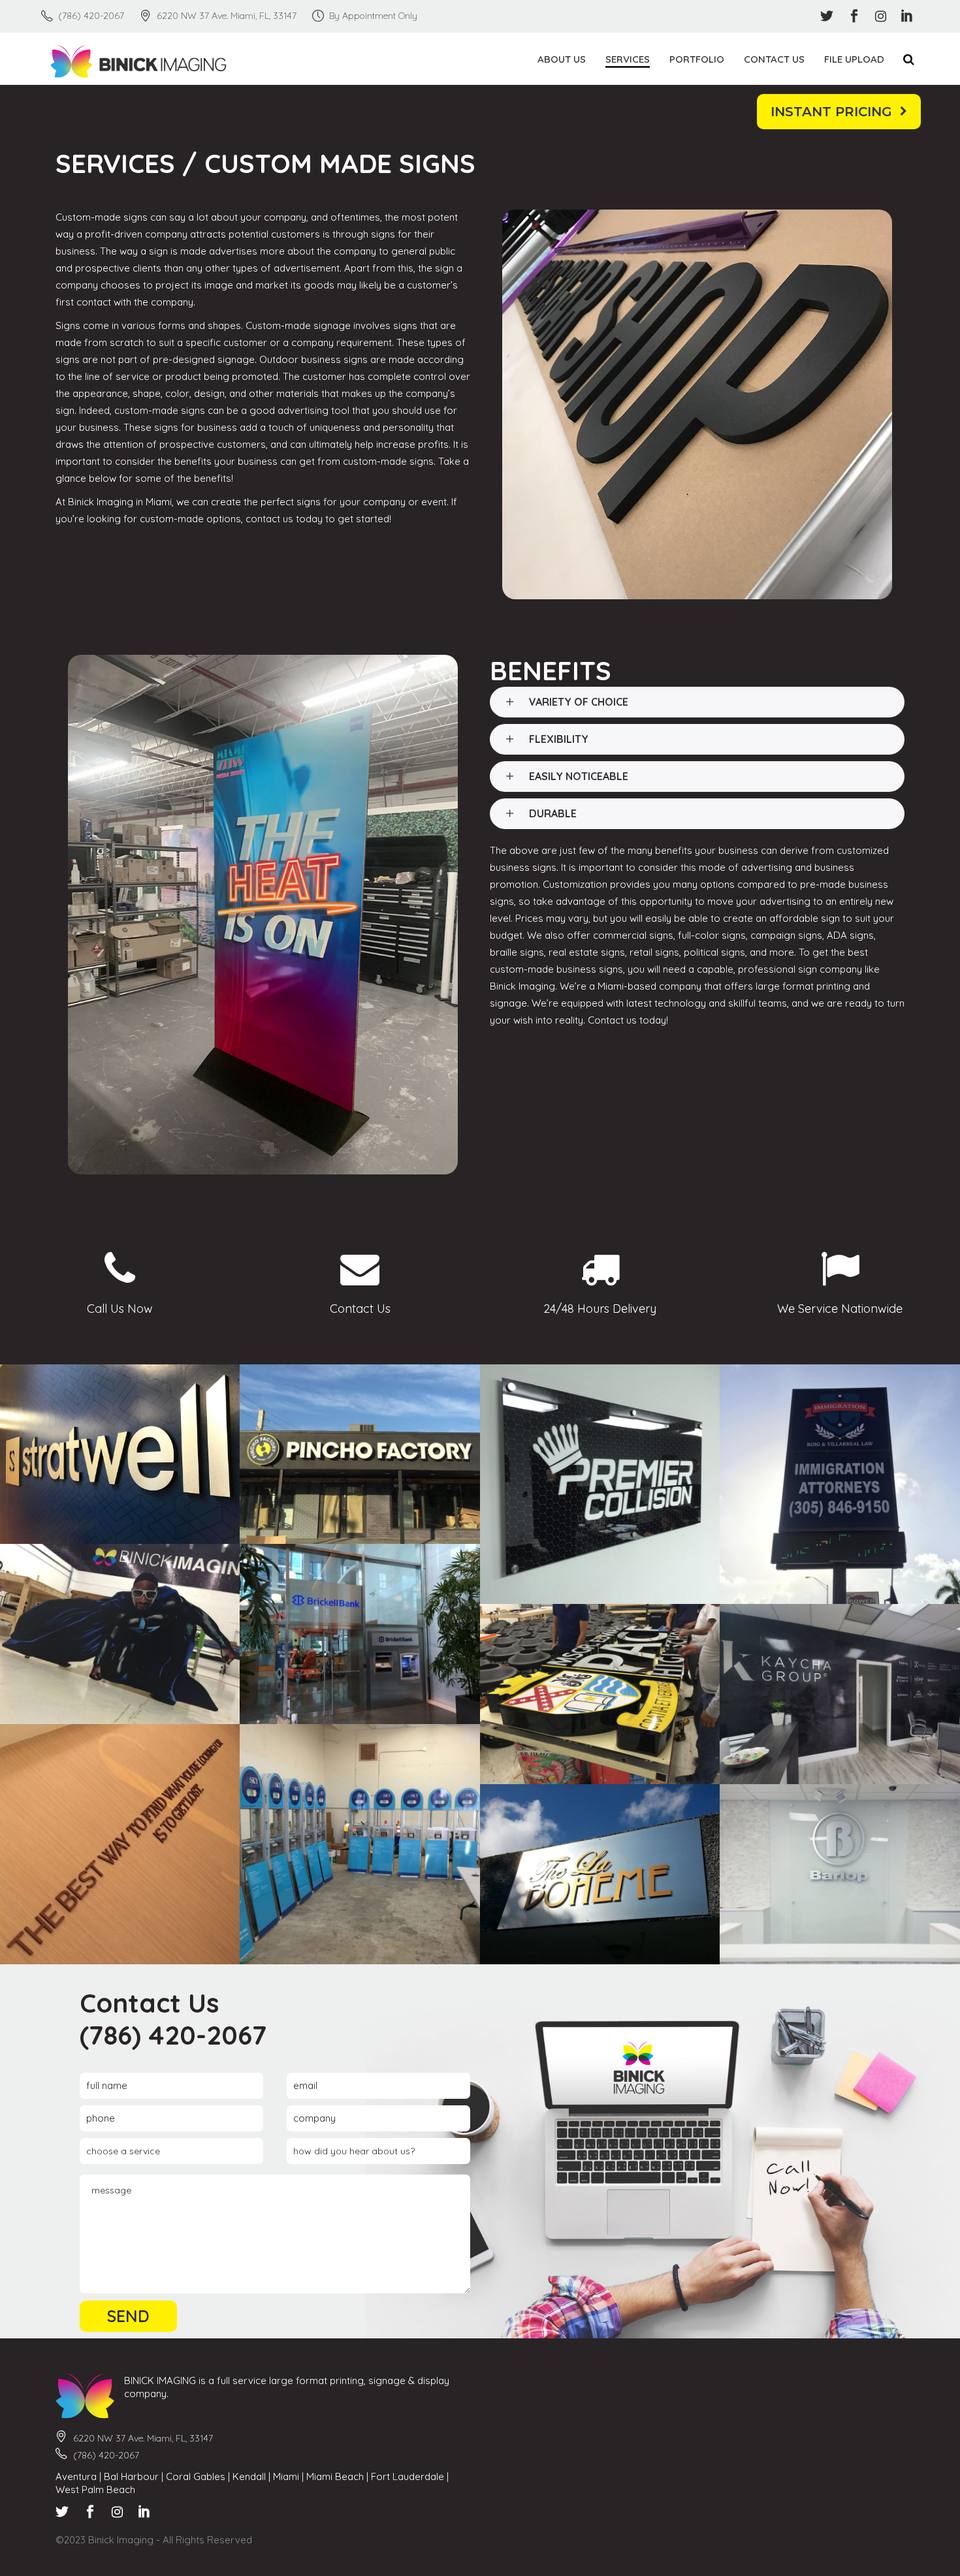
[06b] (600, 1874)
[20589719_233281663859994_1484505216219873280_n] (120, 1454)
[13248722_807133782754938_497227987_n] (600, 1484)
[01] (120, 1634)
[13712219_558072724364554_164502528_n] (840, 1484)
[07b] (840, 1874)
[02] (360, 1634)
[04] (840, 1694)
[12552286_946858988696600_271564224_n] (360, 1454)
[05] (120, 1844)
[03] (600, 1694)
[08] (360, 1844)
